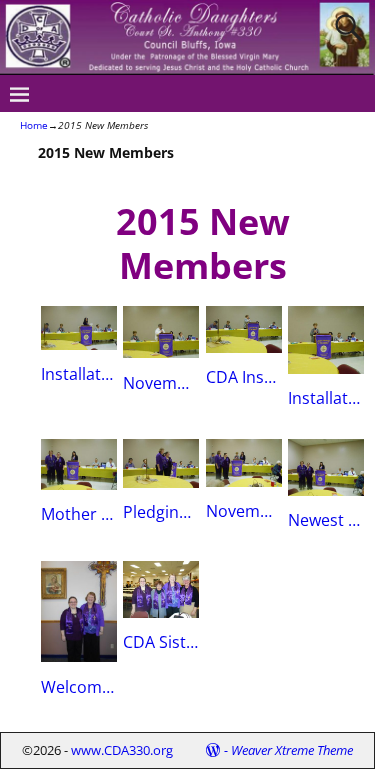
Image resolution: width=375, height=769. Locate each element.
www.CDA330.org (122, 750)
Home (34, 125)
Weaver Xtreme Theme (292, 750)
